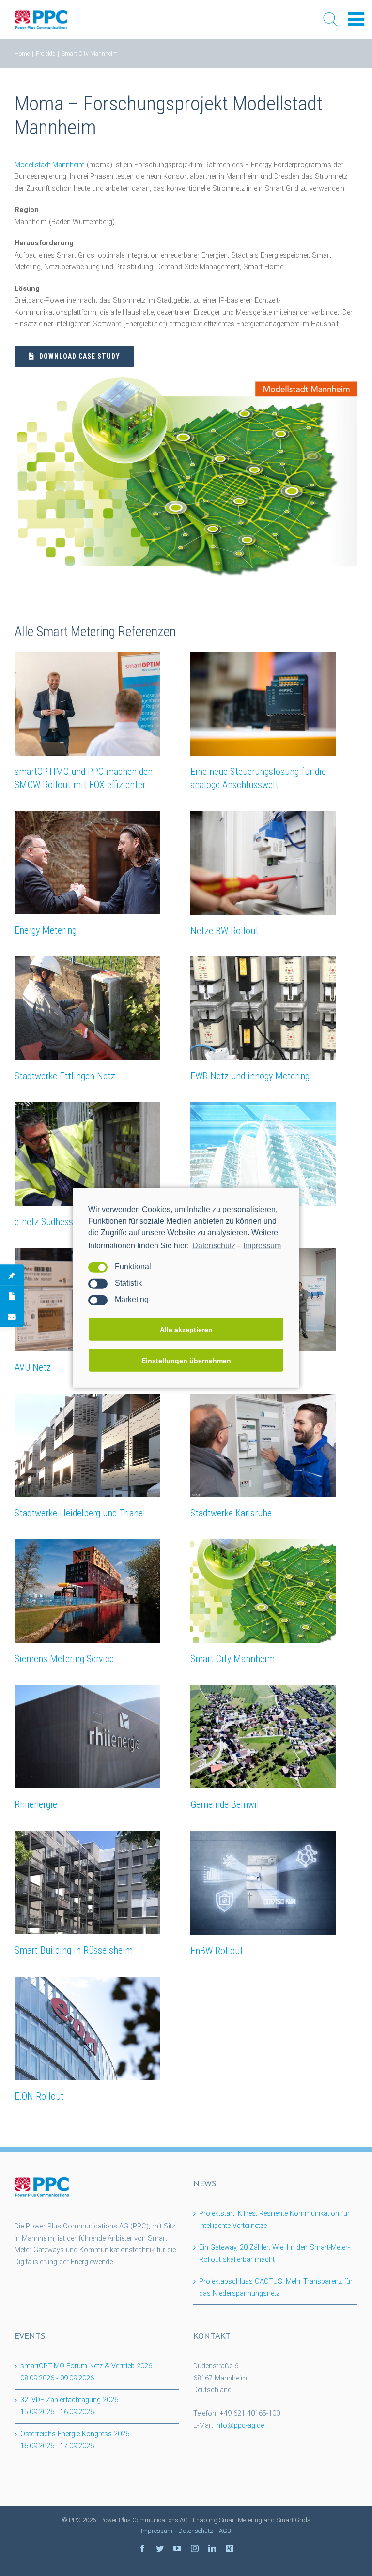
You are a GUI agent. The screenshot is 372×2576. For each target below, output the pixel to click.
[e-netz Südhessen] (87, 1154)
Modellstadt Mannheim (50, 165)
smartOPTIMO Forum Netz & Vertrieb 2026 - (86, 2372)
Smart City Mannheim (232, 1659)
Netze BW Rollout (225, 931)
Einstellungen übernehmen (186, 1361)
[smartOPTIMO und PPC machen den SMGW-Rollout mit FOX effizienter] (87, 704)
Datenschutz (214, 1246)
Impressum (262, 1246)
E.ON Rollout (39, 2096)
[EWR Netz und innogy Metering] (263, 1008)
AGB (225, 2531)
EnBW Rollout (217, 1951)
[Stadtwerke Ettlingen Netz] (87, 1008)
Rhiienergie (36, 1804)
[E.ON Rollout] (87, 2029)
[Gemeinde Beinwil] (263, 1737)
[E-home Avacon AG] (263, 1154)
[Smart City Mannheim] (263, 1591)
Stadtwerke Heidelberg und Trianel (80, 1513)
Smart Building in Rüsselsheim (74, 1950)
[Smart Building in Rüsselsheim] (87, 1882)
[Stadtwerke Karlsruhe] (263, 1445)
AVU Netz (33, 1367)
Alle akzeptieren (186, 1330)
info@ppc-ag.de (240, 2426)
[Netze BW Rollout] (263, 863)
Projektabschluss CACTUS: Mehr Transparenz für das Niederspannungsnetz (276, 2288)
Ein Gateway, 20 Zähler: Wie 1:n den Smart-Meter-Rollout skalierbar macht (274, 2254)
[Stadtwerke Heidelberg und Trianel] (87, 1445)
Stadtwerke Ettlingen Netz (65, 1076)
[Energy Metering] (87, 863)
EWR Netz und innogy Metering (250, 1076)
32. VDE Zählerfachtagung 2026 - (69, 2406)
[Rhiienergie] (87, 1737)
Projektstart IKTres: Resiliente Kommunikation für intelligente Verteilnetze (274, 2220)
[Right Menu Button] (356, 20)
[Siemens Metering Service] (87, 1591)
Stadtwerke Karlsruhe (231, 1513)
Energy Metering (46, 930)
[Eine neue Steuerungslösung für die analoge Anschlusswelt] (263, 704)
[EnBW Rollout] (263, 1883)
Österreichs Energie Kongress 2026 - (75, 2440)
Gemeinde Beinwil (225, 1804)
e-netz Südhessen (48, 1222)
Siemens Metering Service (64, 1659)
